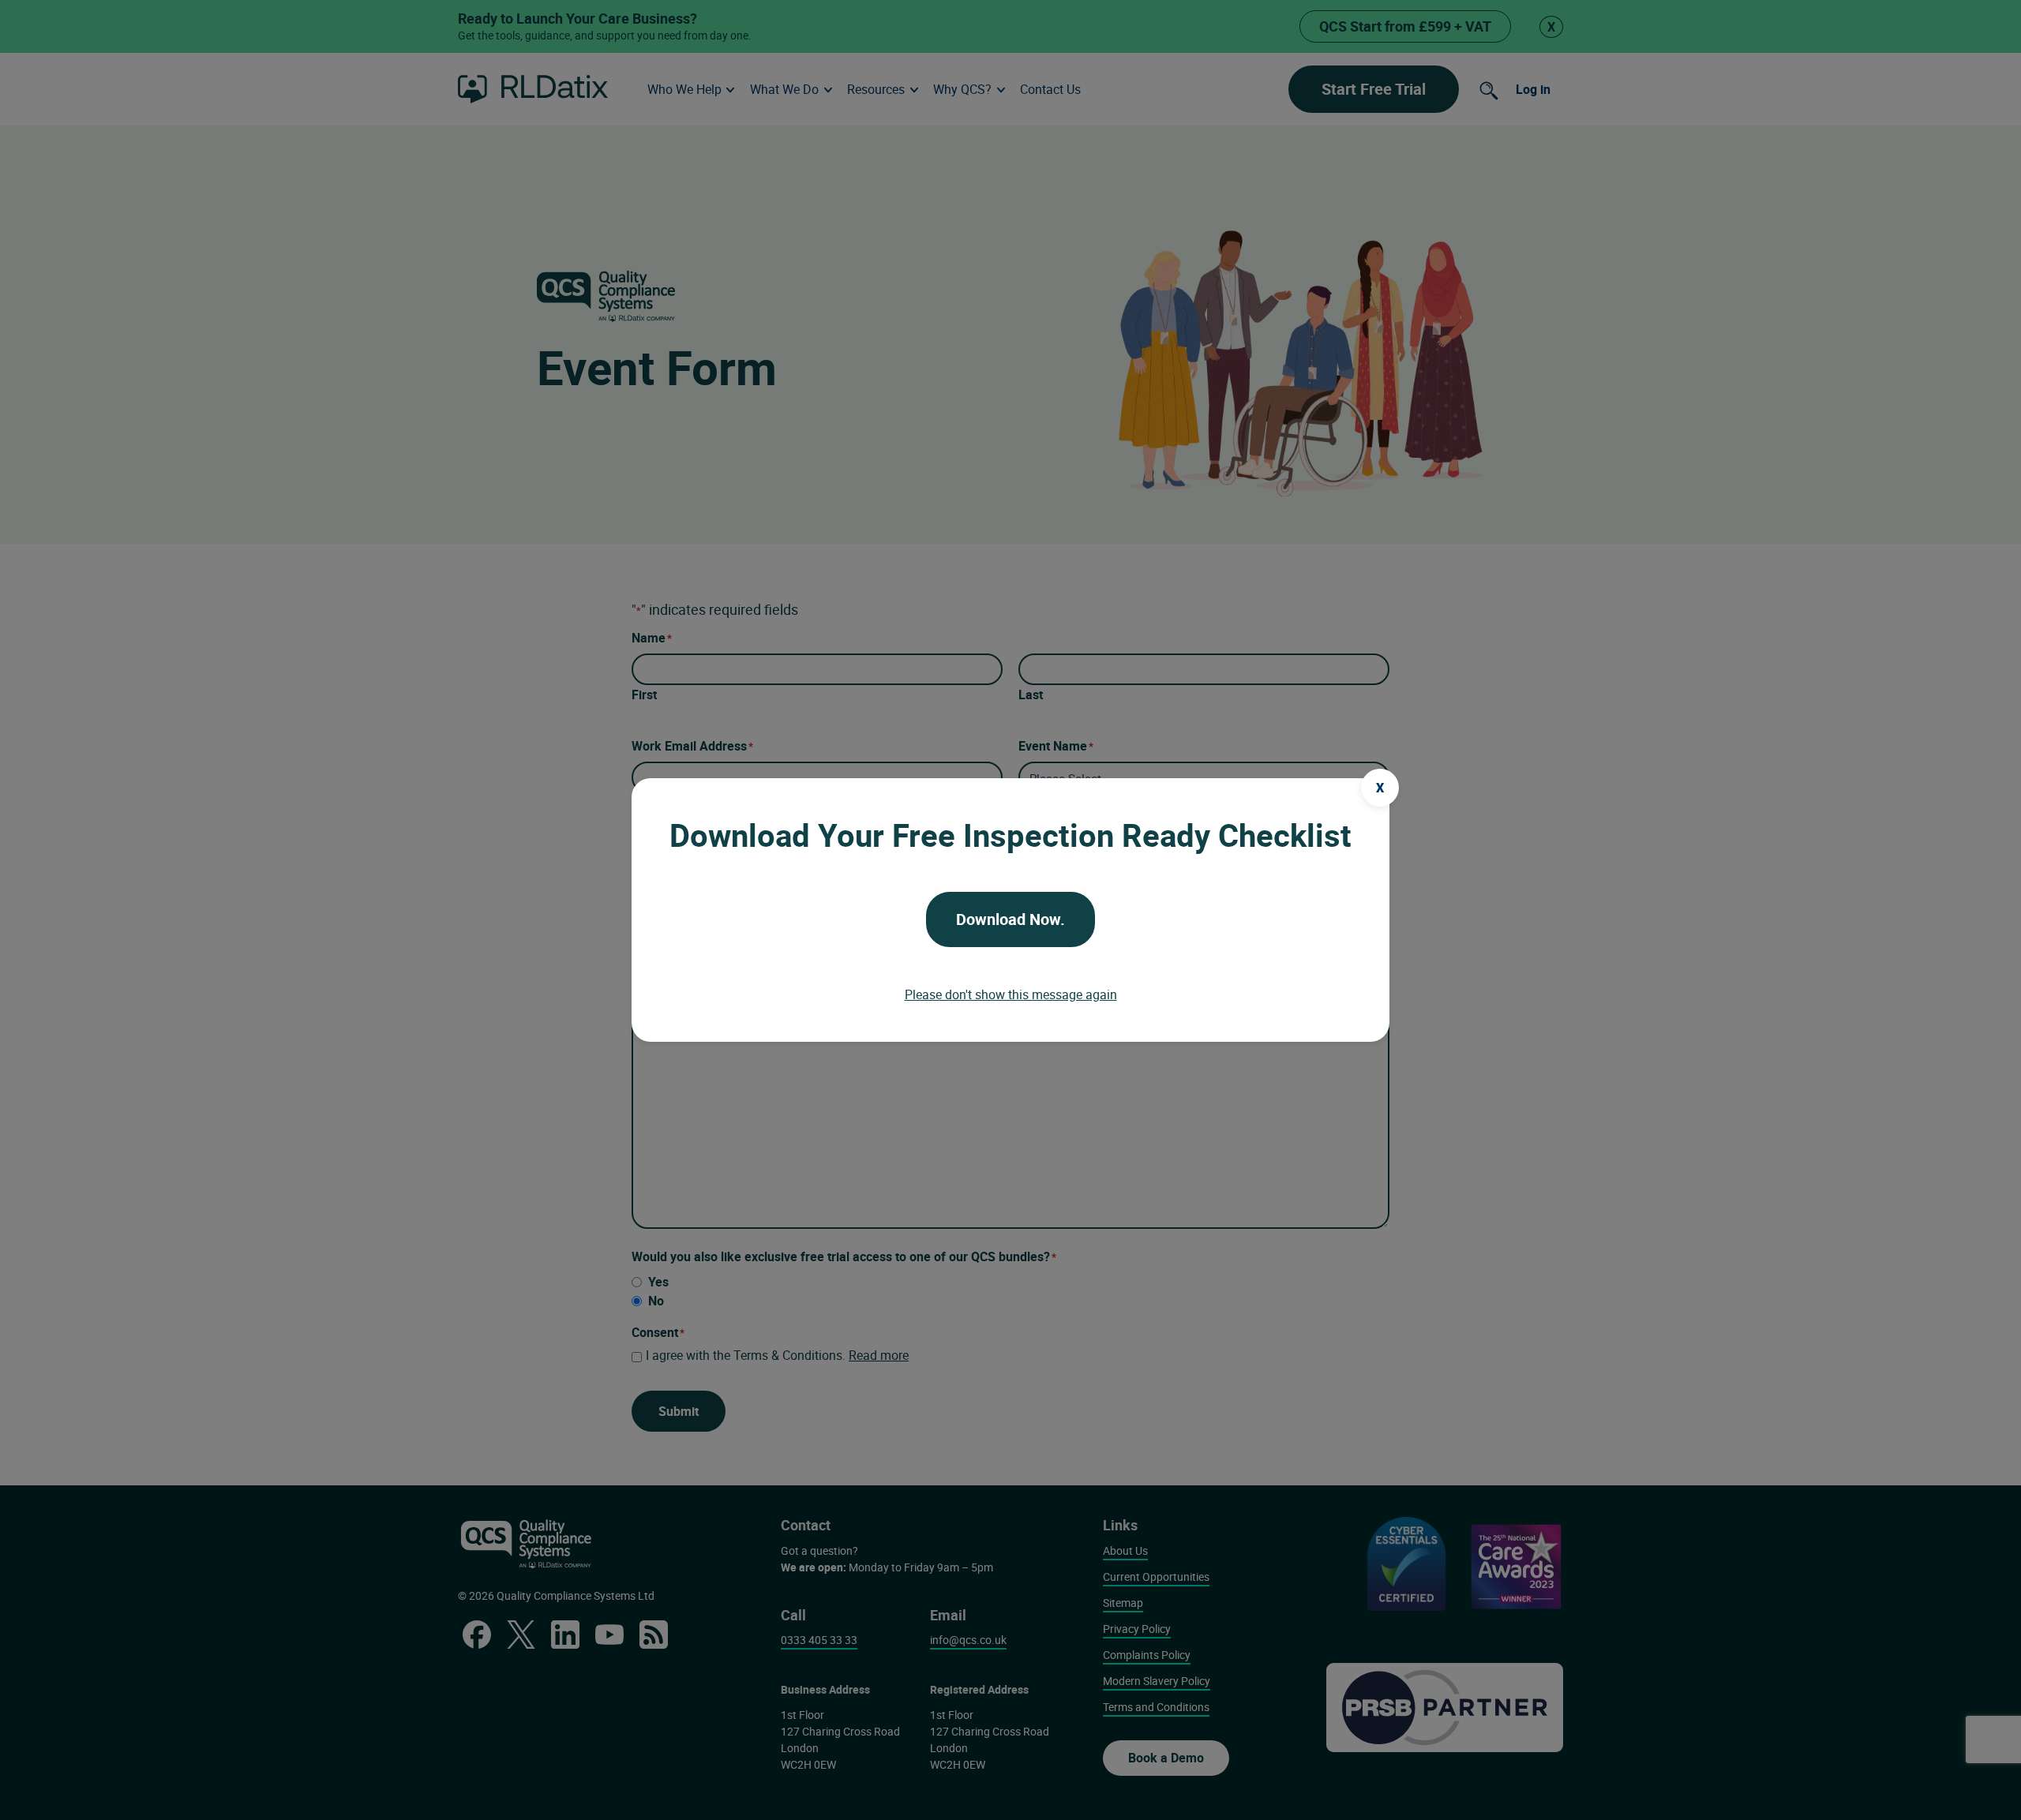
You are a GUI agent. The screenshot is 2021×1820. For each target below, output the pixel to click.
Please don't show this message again (1011, 994)
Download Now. (1010, 919)
